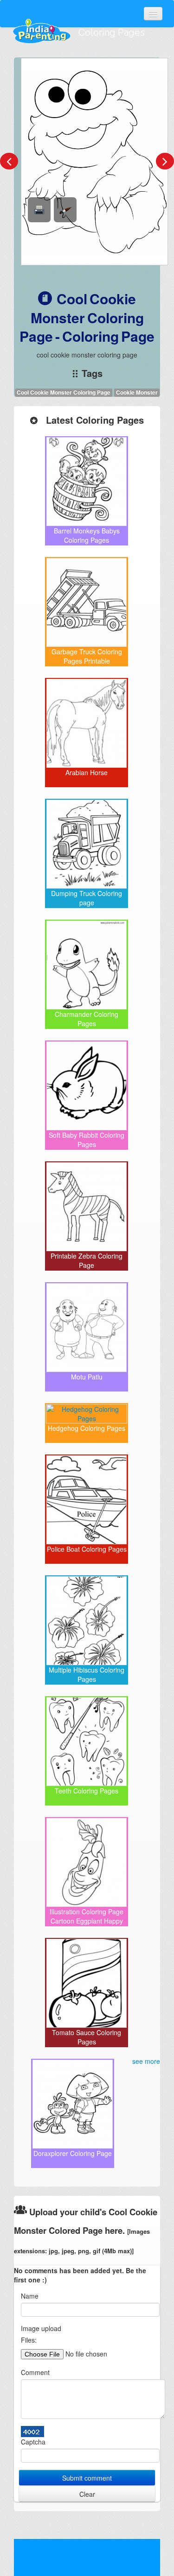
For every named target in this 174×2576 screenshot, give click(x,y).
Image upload (41, 2328)
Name (30, 2296)
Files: (29, 2340)
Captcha (33, 2442)
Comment (35, 2372)
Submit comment (87, 2478)
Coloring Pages (112, 32)
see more (146, 2061)
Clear (87, 2494)
